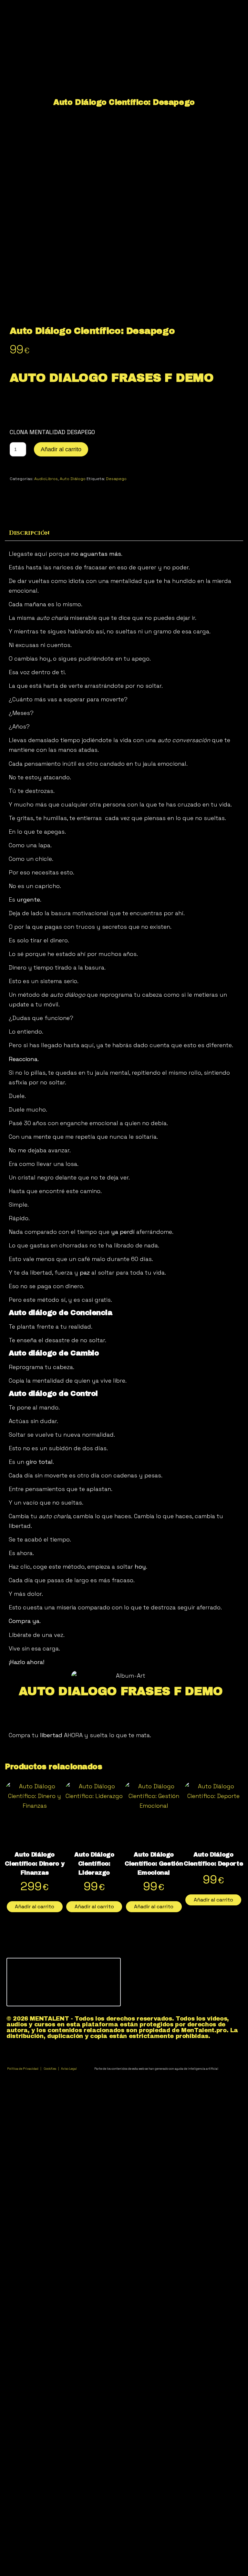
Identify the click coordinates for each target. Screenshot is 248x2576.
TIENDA (103, 92)
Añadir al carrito (61, 449)
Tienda (103, 124)
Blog (99, 108)
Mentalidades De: (117, 44)
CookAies (50, 2069)
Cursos (103, 60)
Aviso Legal (78, 2069)
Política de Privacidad (23, 2069)
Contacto (106, 157)
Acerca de (107, 141)
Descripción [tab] (29, 533)
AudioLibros (46, 479)
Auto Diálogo (73, 479)
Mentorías (107, 76)
